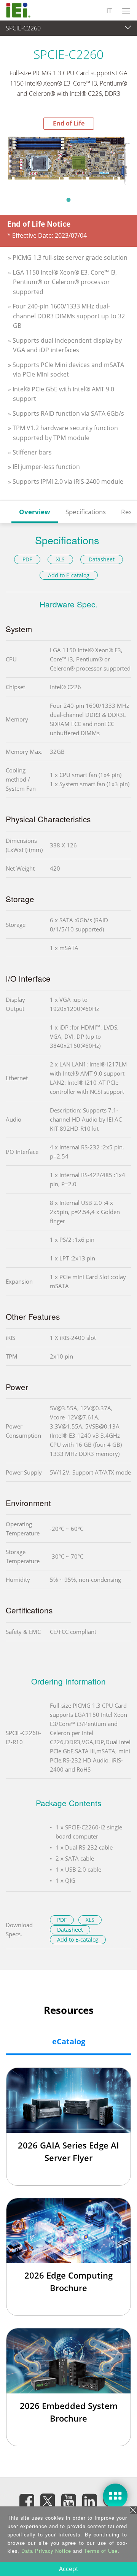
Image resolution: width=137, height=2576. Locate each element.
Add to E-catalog (69, 575)
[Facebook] (27, 2501)
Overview (35, 512)
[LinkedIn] (89, 2501)
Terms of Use (101, 2551)
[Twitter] (48, 2498)
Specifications (86, 512)
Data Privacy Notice (46, 2551)
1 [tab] (68, 200)
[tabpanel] (68, 161)
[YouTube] (68, 2501)
